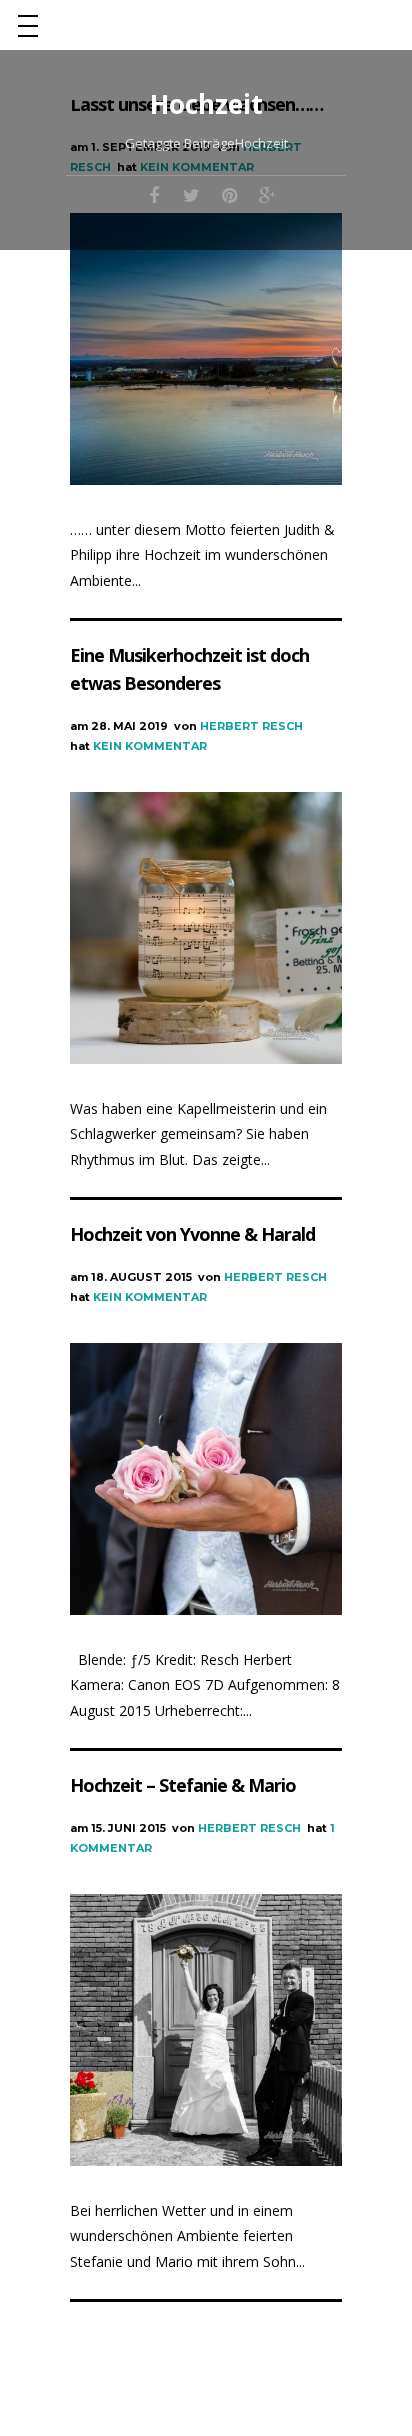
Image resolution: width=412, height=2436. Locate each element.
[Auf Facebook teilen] (154, 194)
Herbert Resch (251, 726)
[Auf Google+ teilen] (268, 194)
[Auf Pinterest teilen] (230, 194)
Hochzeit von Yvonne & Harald (192, 1234)
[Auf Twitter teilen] (192, 194)
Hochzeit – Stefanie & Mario (183, 1785)
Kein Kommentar (150, 746)
